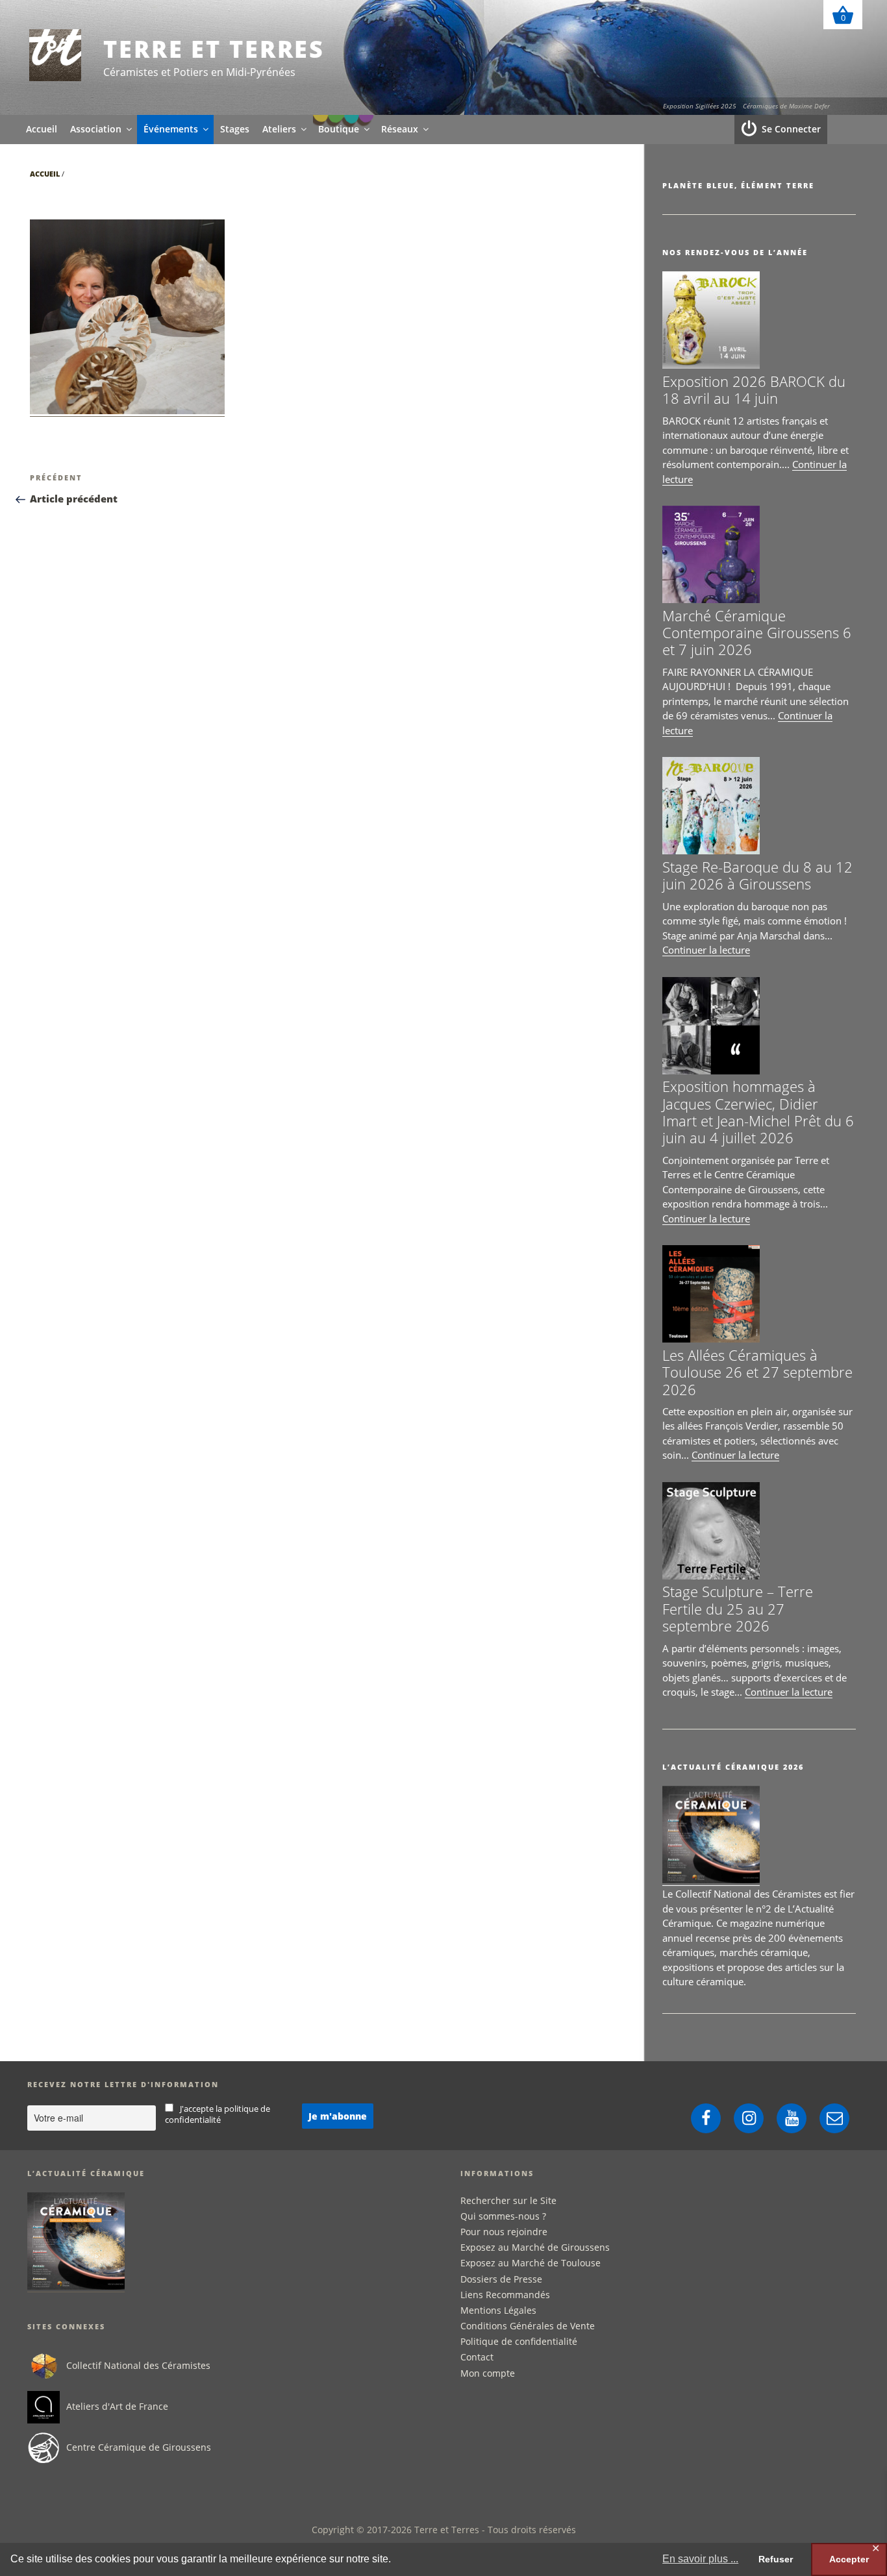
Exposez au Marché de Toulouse (531, 2263)
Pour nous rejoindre (504, 2232)
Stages (235, 129)
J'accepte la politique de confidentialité (218, 2114)
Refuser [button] (776, 2559)
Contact (477, 2357)
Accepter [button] (849, 2559)
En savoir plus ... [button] (700, 2559)
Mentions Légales (498, 2310)
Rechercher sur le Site (508, 2200)
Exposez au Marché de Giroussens (535, 2247)
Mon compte (488, 2373)
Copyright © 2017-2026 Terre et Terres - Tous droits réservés (444, 2530)
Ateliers (279, 129)
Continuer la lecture (706, 950)
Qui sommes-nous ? (503, 2216)
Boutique (339, 129)
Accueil (42, 129)
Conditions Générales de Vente (528, 2326)
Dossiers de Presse (501, 2279)
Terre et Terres (214, 49)
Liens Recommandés (505, 2295)
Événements (171, 129)
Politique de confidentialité (519, 2341)
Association (96, 129)
